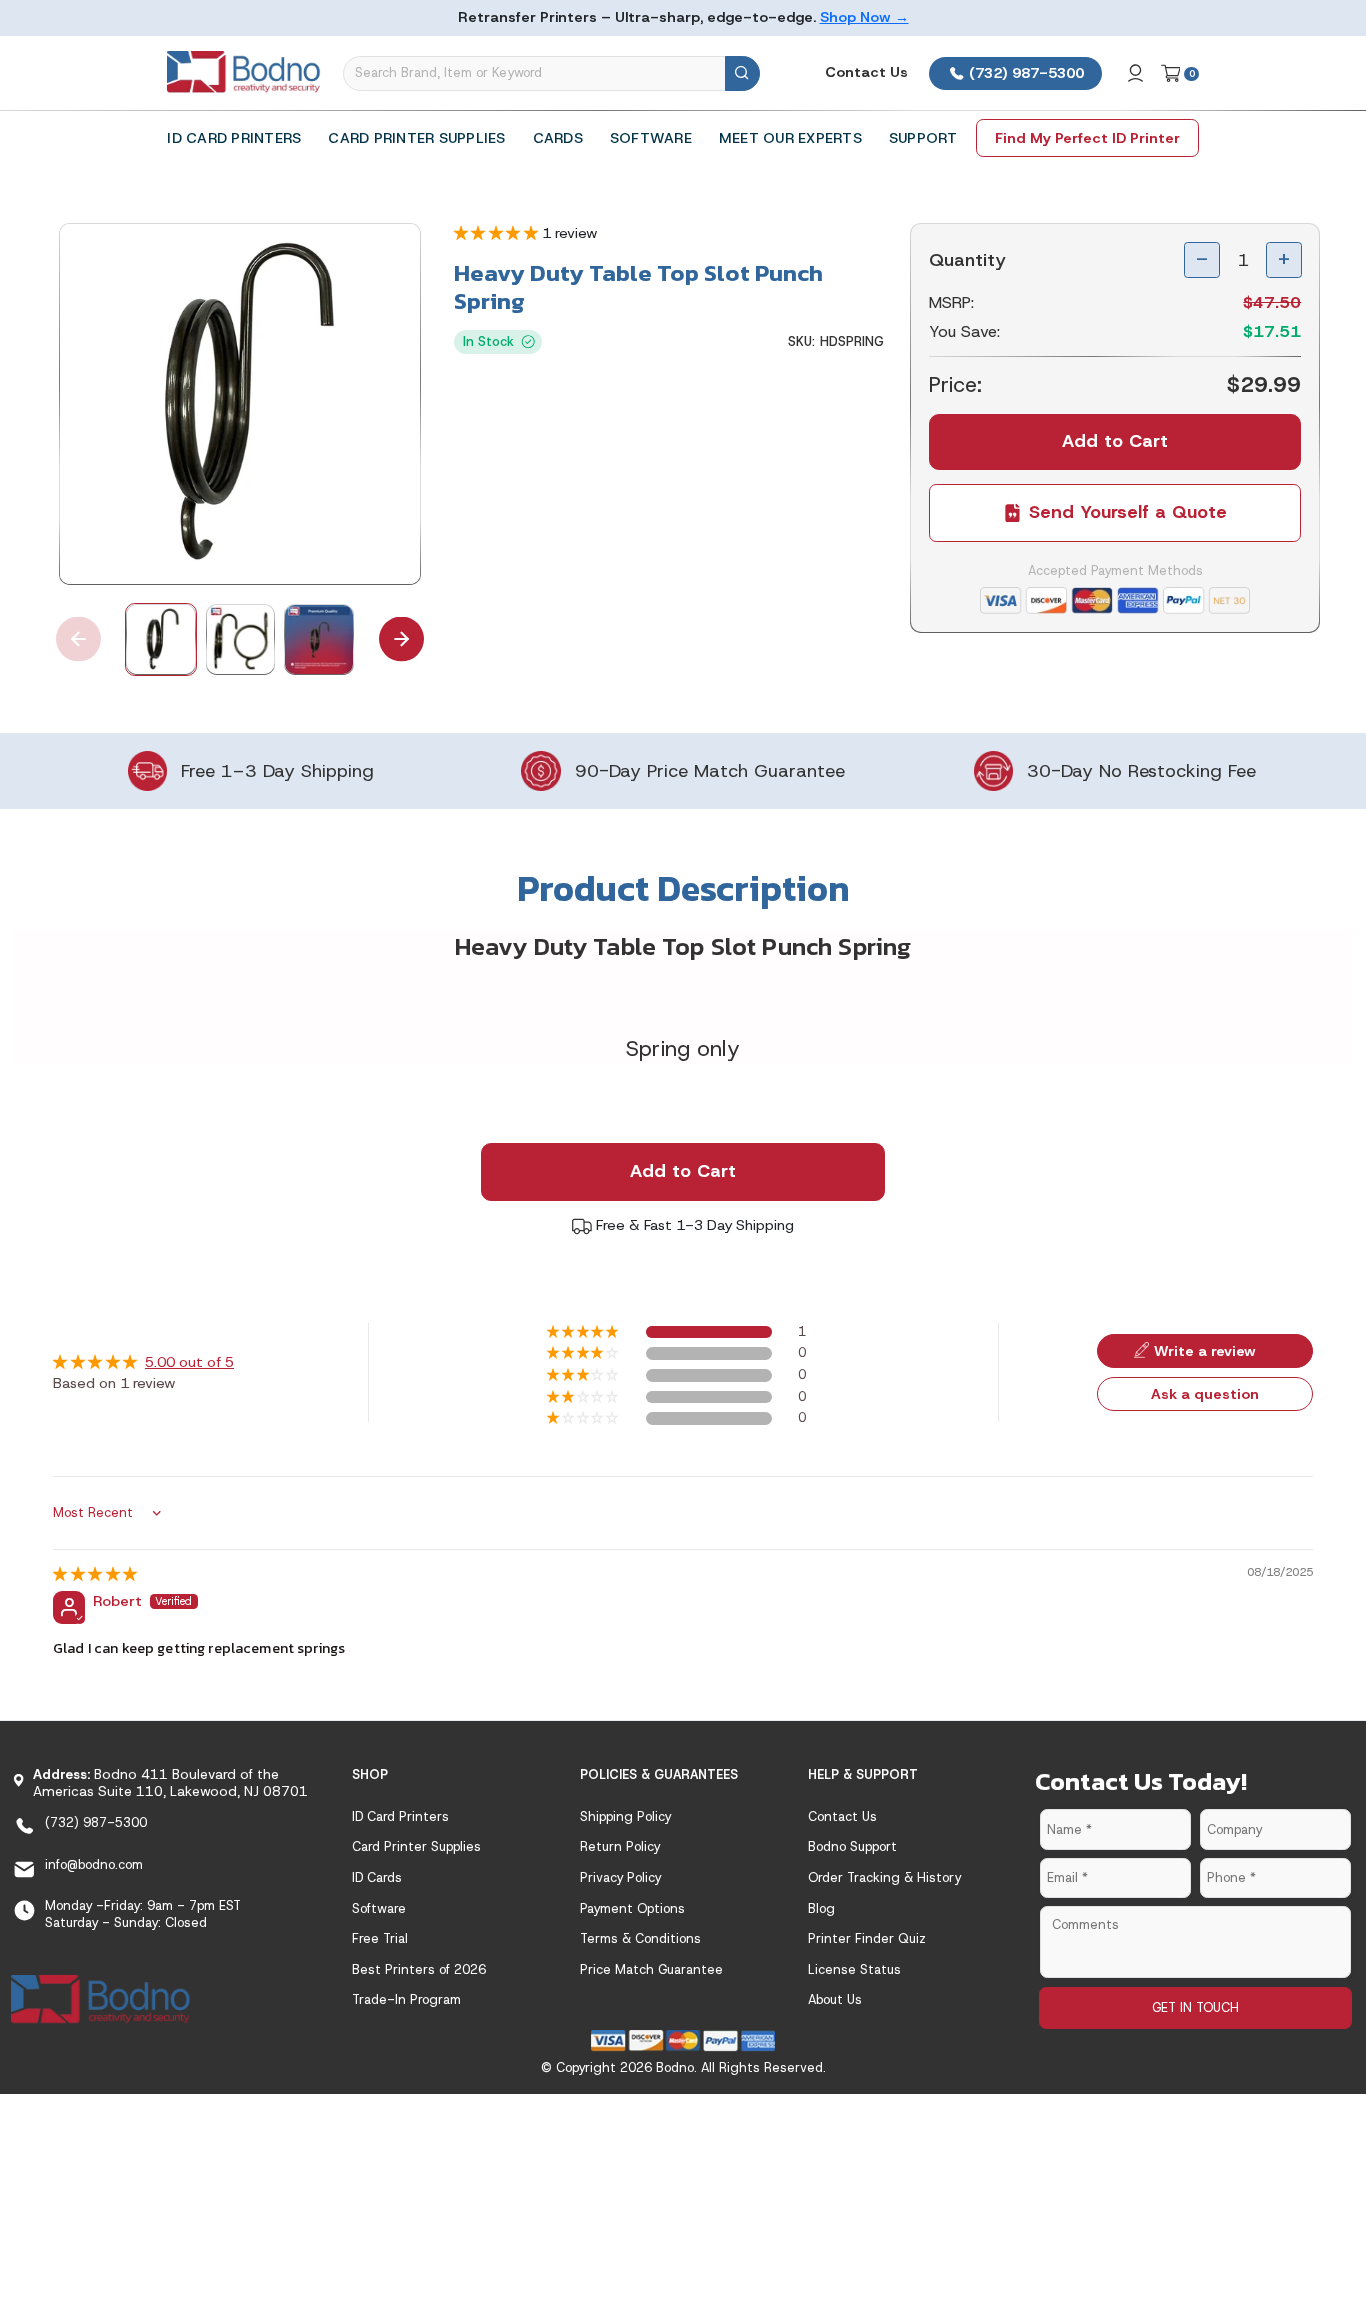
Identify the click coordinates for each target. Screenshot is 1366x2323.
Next (401, 639)
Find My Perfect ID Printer (1087, 138)
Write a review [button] (1205, 1351)
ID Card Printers (234, 138)
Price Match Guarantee (651, 1969)
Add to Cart (683, 1171)
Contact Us (866, 72)
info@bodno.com (94, 1864)
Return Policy (620, 1846)
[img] (95, 1574)
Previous (78, 639)
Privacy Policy (620, 1877)
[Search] (742, 73)
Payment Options (632, 1908)
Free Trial (380, 1938)
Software (651, 138)
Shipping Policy (625, 1816)
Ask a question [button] (1205, 1394)
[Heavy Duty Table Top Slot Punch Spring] (240, 404)
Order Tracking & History (884, 1877)
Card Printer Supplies (416, 138)
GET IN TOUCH (1195, 2007)
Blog (821, 1908)
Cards (558, 138)
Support (923, 138)
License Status (854, 1969)
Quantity (967, 260)
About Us (835, 1999)
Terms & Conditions (640, 1938)
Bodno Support (852, 1846)
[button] (498, 233)
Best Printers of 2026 (419, 1969)
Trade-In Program (406, 1999)
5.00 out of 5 (189, 1362)
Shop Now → (864, 17)
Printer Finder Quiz (867, 1938)
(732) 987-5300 (1024, 73)
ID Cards (377, 1877)
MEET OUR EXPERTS (790, 138)
